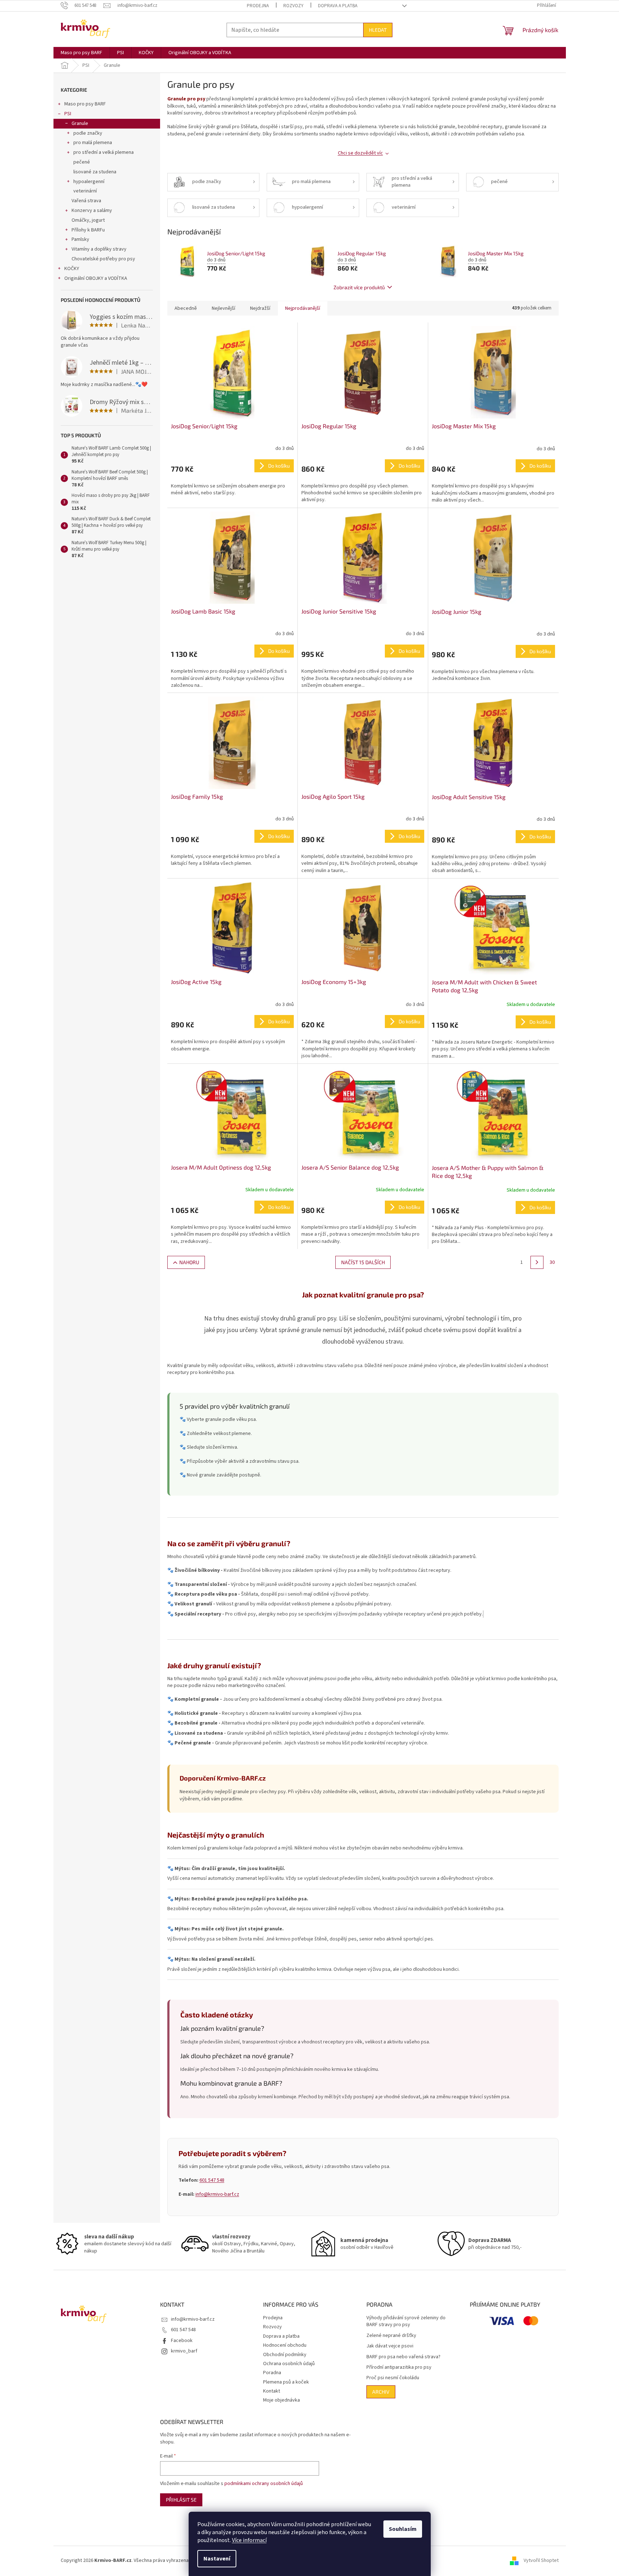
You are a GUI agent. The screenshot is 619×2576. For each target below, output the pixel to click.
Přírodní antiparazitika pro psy (399, 2367)
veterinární (85, 191)
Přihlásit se (181, 2500)
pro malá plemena (93, 143)
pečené (82, 162)
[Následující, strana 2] (537, 1262)
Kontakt (272, 2391)
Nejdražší (260, 308)
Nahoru (189, 1262)
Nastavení (217, 2559)
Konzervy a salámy (92, 211)
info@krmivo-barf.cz (217, 2194)
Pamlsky (80, 239)
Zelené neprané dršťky (391, 2336)
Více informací (249, 2540)
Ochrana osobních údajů (289, 2364)
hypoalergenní (89, 182)
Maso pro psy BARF (85, 104)
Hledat (378, 30)
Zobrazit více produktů (359, 287)
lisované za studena (95, 172)
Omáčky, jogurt (88, 220)
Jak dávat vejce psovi (390, 2346)
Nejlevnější (223, 308)
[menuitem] (81, 53)
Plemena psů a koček (286, 2382)
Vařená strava (86, 201)
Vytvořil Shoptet (541, 2560)
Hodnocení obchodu (285, 2345)
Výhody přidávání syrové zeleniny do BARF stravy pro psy (406, 2321)
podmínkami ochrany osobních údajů (264, 2484)
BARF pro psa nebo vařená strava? (403, 2357)
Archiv (381, 2392)
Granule (80, 123)
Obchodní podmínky (285, 2355)
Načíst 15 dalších (363, 1262)
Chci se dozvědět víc (360, 153)
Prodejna (258, 6)
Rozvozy (293, 6)
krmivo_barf (184, 2351)
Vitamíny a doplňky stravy (99, 249)
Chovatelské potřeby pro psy (103, 259)
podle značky (88, 133)
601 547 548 (212, 2180)
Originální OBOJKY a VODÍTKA (96, 278)
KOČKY (72, 269)
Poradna (272, 2373)
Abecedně (186, 308)
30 (552, 1262)
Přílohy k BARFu (88, 230)
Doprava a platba (338, 6)
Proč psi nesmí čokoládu (393, 2378)
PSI (68, 114)
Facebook (182, 2341)
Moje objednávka (281, 2400)
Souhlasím (403, 2529)
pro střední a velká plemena (104, 152)
